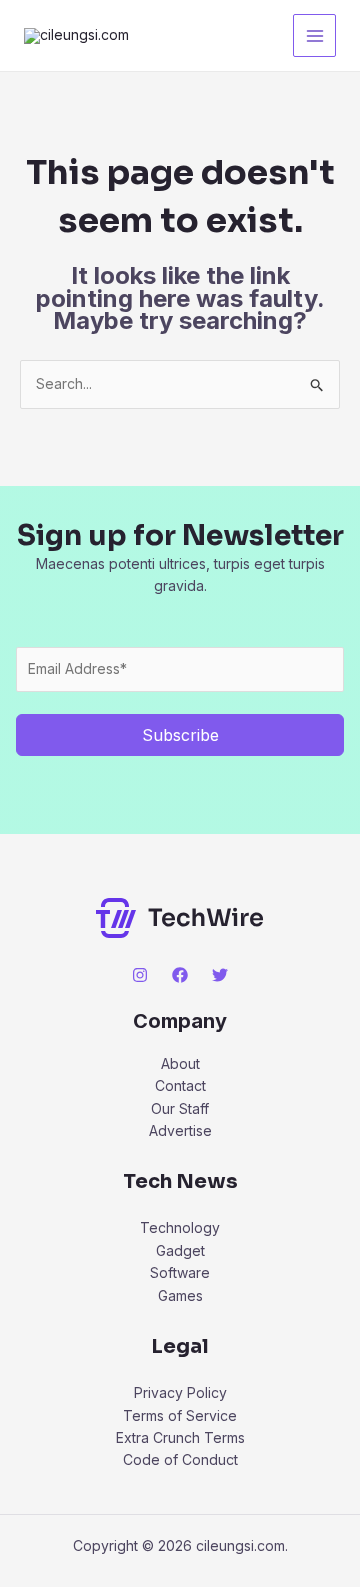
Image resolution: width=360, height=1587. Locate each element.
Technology (180, 1227)
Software (180, 1272)
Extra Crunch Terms (180, 1437)
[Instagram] (140, 975)
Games (180, 1295)
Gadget (180, 1250)
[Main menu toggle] (314, 35)
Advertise (180, 1130)
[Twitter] (220, 975)
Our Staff (180, 1108)
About (180, 1063)
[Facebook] (180, 975)
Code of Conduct (180, 1459)
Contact (180, 1085)
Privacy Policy (180, 1392)
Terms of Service (180, 1415)
